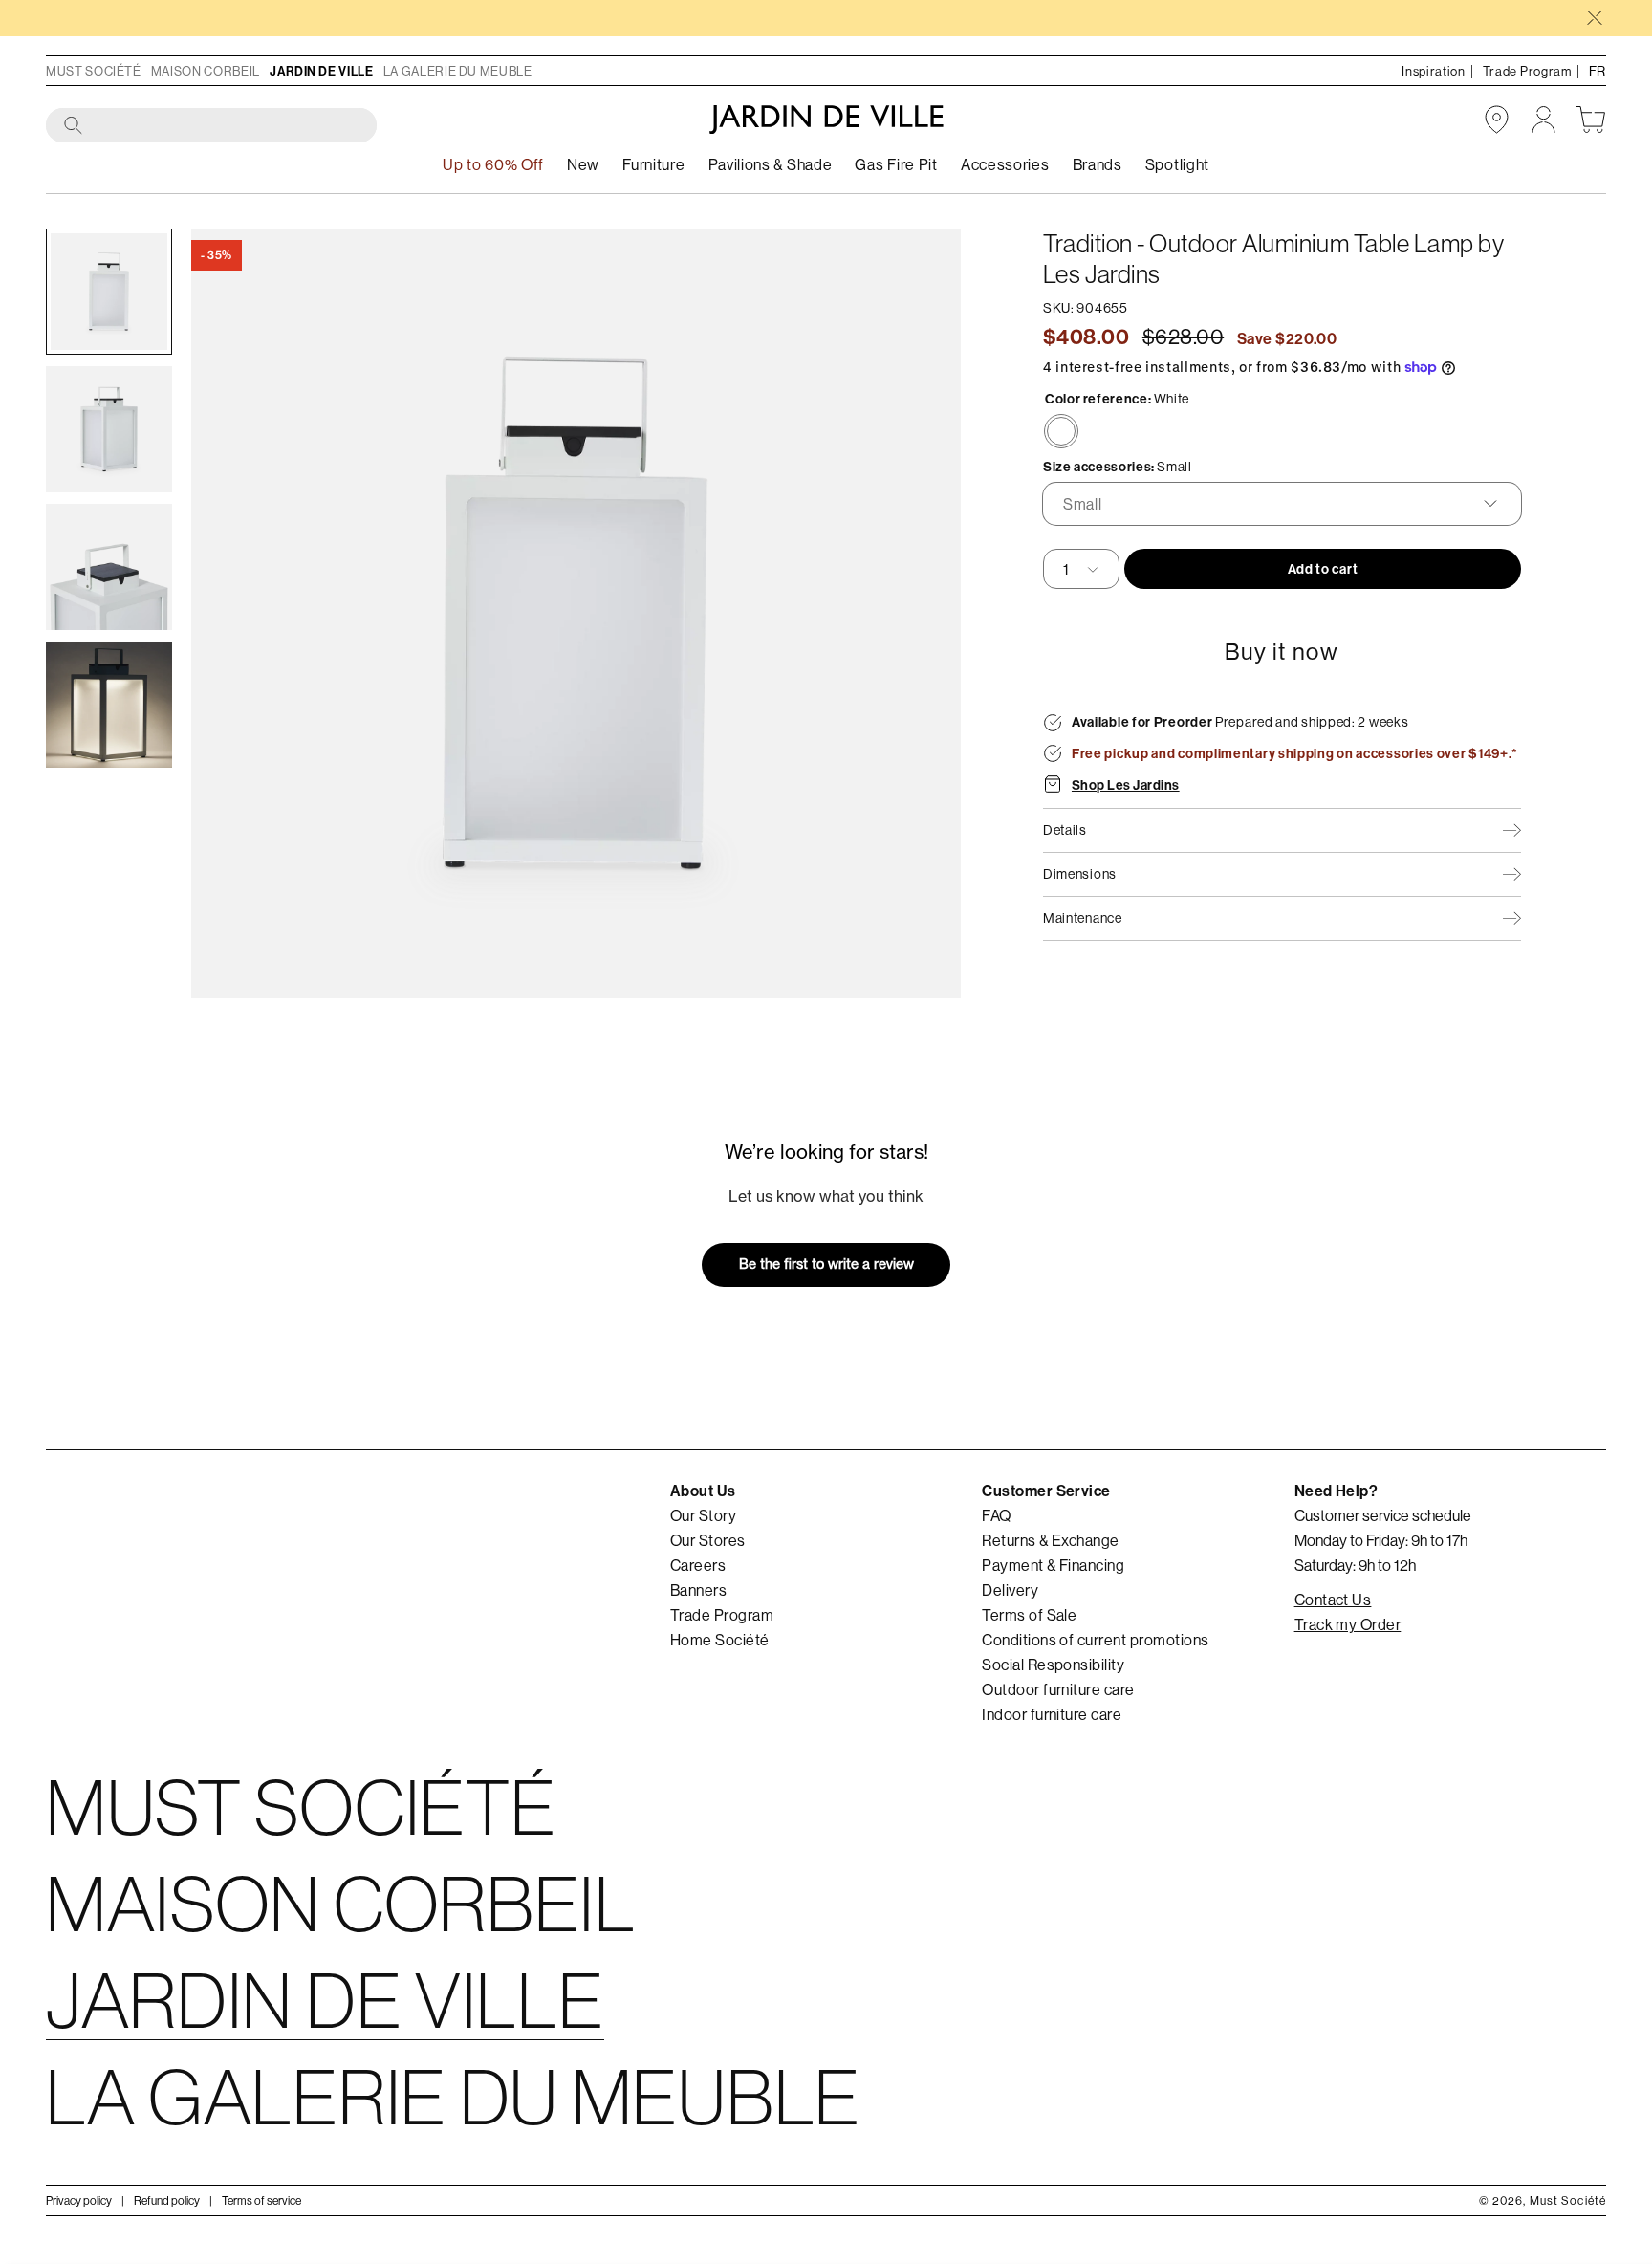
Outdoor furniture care (1058, 1689)
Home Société (720, 1640)
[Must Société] (826, 120)
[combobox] (212, 126)
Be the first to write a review (826, 1264)
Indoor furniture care (1052, 1714)
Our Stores (708, 1540)
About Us (703, 1491)
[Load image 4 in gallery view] (109, 705)
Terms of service (261, 2200)
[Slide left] (233, 613)
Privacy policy (79, 2200)
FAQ (996, 1515)
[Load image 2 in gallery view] (109, 429)
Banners (698, 1590)
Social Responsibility (1053, 1665)
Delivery (1010, 1590)
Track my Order (1348, 1624)
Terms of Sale (1029, 1615)
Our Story (703, 1515)
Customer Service (1046, 1491)
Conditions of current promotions (1095, 1640)
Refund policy (167, 2200)
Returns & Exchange (1051, 1540)
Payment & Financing (1053, 1565)
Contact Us (1333, 1600)
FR (1598, 71)
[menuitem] (583, 165)
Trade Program (722, 1615)
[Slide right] (919, 613)
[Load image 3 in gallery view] (109, 567)
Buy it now (1282, 651)
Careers (698, 1565)
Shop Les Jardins (1126, 785)
